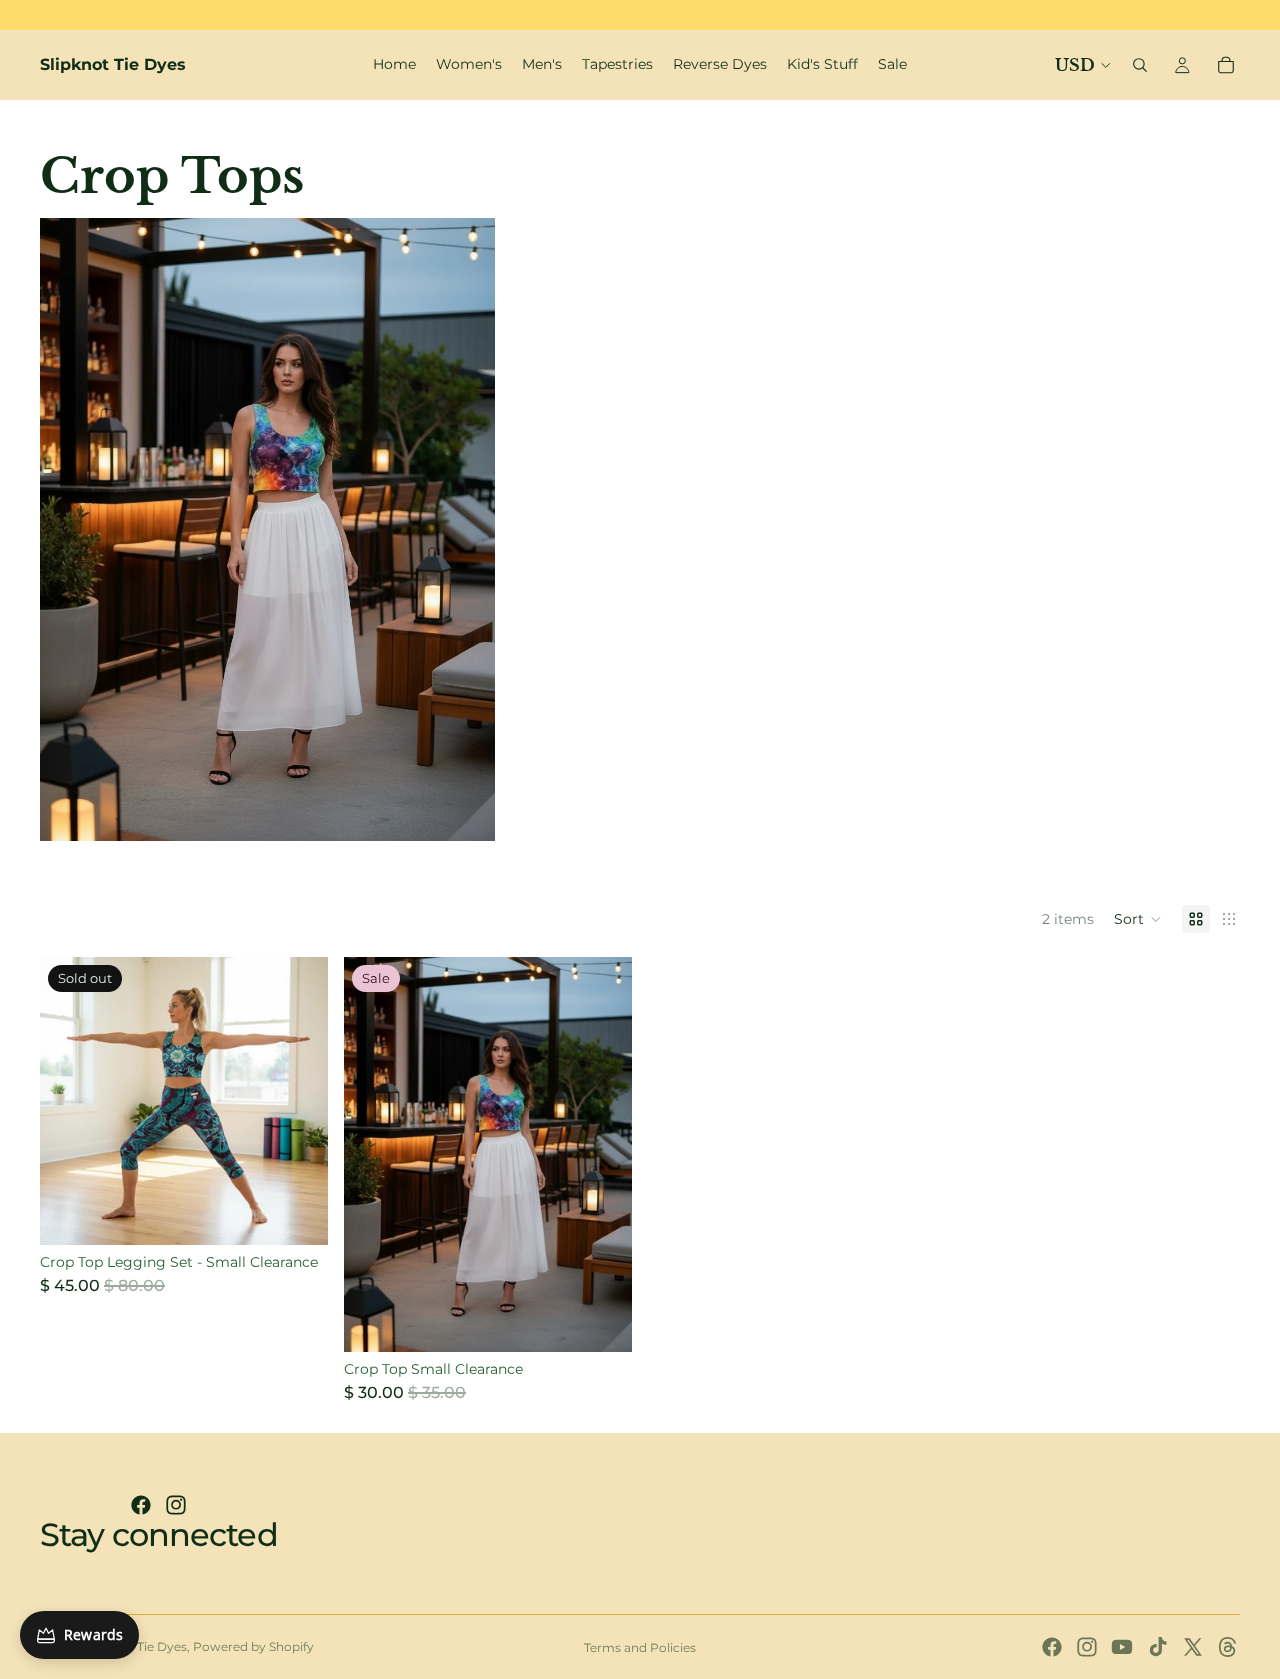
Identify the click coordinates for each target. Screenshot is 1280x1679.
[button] (1138, 919)
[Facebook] (141, 1505)
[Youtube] (1122, 1647)
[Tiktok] (1158, 1647)
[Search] (1140, 65)
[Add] (601, 1321)
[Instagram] (176, 1505)
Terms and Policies (640, 1647)
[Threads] (1228, 1647)
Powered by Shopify (253, 1646)
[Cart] (1226, 65)
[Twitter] (1193, 1647)
